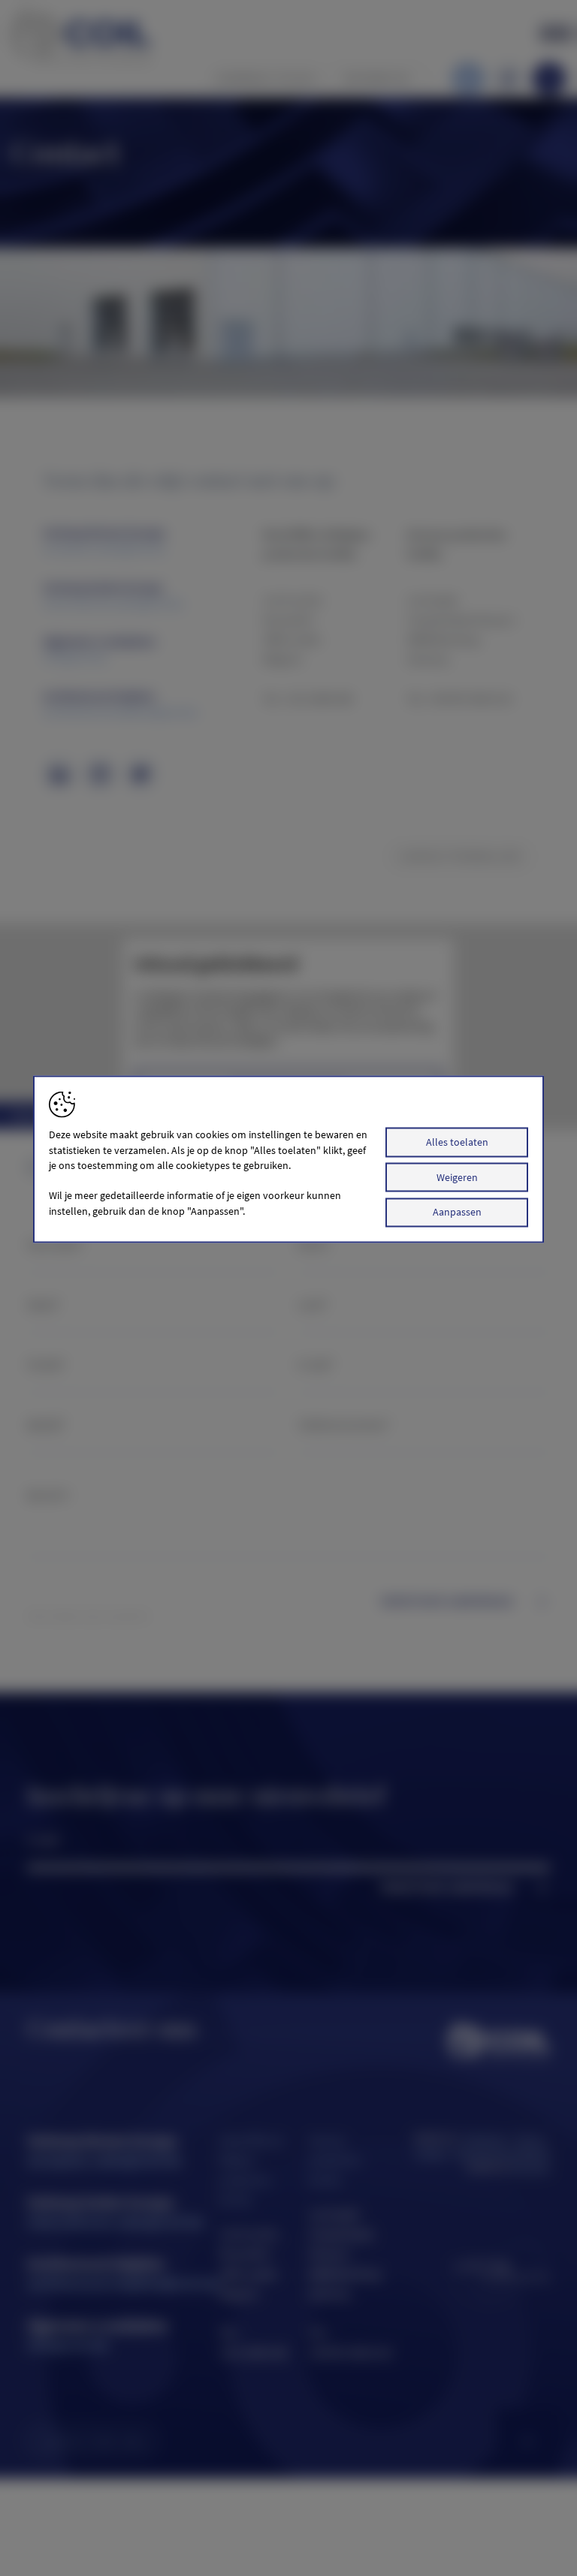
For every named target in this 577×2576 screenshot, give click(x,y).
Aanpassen (457, 1212)
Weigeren (457, 1177)
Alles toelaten (457, 1142)
